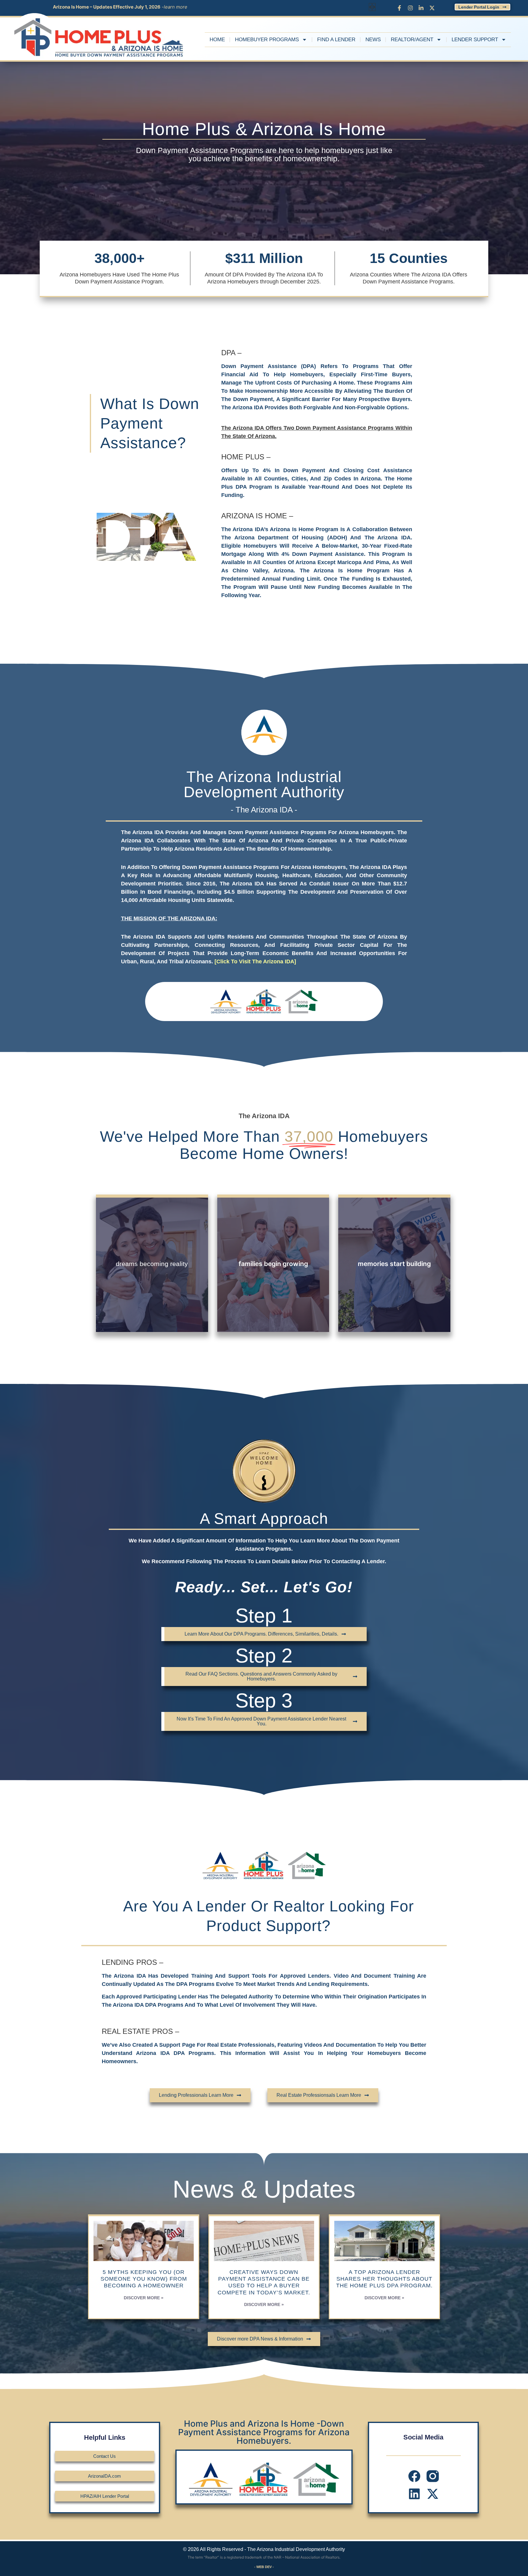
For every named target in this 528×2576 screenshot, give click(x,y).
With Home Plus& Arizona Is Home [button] (152, 1312)
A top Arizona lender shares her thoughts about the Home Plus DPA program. (384, 2279)
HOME (217, 40)
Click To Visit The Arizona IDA (255, 961)
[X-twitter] (433, 2494)
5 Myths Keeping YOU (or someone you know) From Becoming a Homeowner (144, 2279)
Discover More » (144, 2298)
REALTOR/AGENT (412, 40)
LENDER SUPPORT (475, 40)
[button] (370, 7)
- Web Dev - (264, 2567)
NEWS (373, 40)
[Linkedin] (414, 2494)
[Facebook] (414, 2476)
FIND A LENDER (336, 40)
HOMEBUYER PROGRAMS (267, 40)
